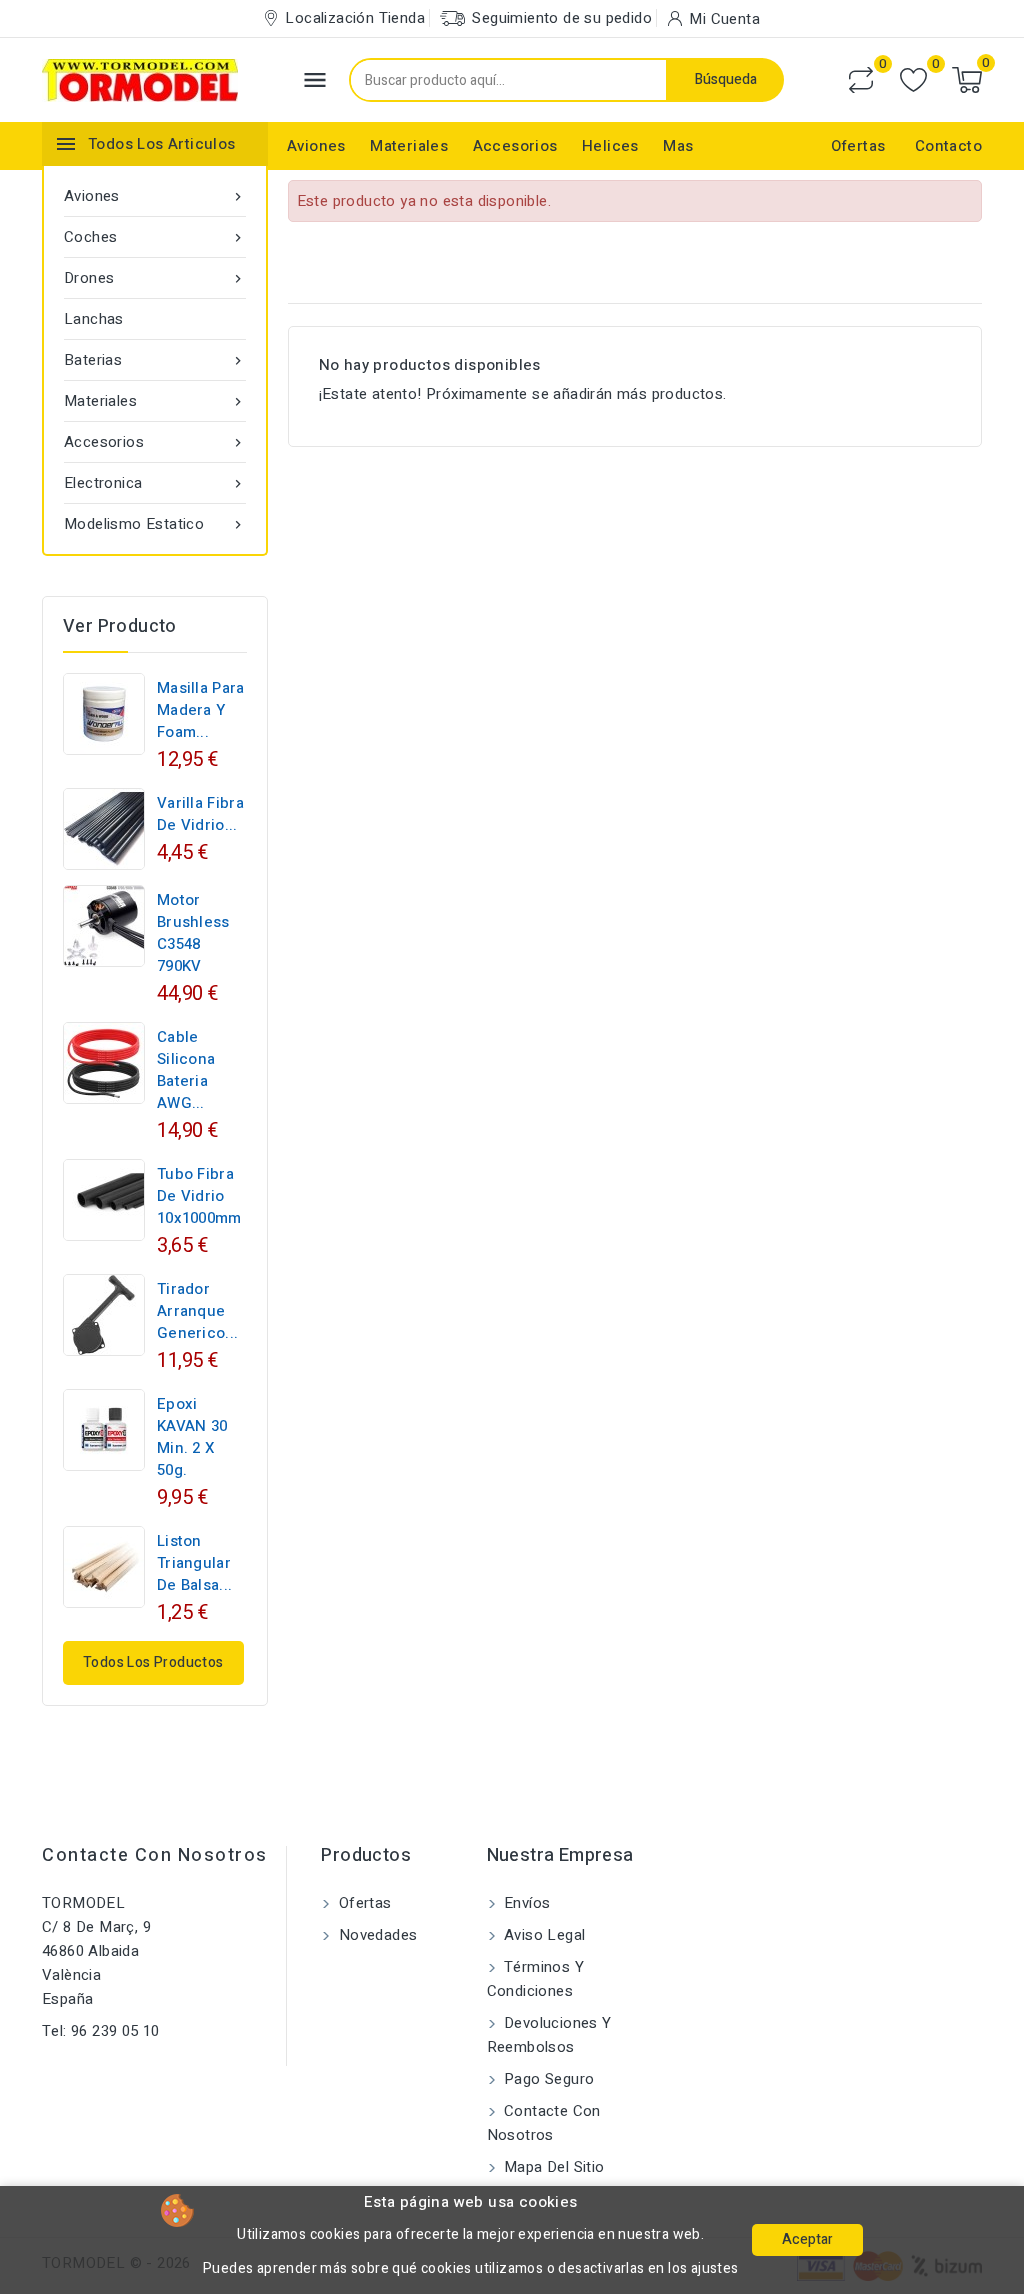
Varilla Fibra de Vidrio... (200, 814)
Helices (610, 146)
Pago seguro (547, 2079)
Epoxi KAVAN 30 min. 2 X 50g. (192, 1437)
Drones (155, 278)
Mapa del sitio (552, 2167)
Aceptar (807, 2239)
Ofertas (858, 146)
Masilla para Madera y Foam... (201, 710)
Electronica (155, 483)
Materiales (409, 146)
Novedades (375, 1935)
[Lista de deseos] (913, 80)
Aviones (316, 146)
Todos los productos (153, 1662)
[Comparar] (861, 80)
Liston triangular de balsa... (194, 1563)
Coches (155, 237)
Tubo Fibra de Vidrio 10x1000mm (199, 1196)
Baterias (155, 360)
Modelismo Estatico (155, 524)
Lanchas (94, 319)
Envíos (525, 1903)
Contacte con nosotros (155, 1855)
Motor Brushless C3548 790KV (193, 933)
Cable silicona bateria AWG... (186, 1070)
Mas (678, 146)
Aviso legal (543, 1935)
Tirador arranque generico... (197, 1311)
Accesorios (515, 146)
